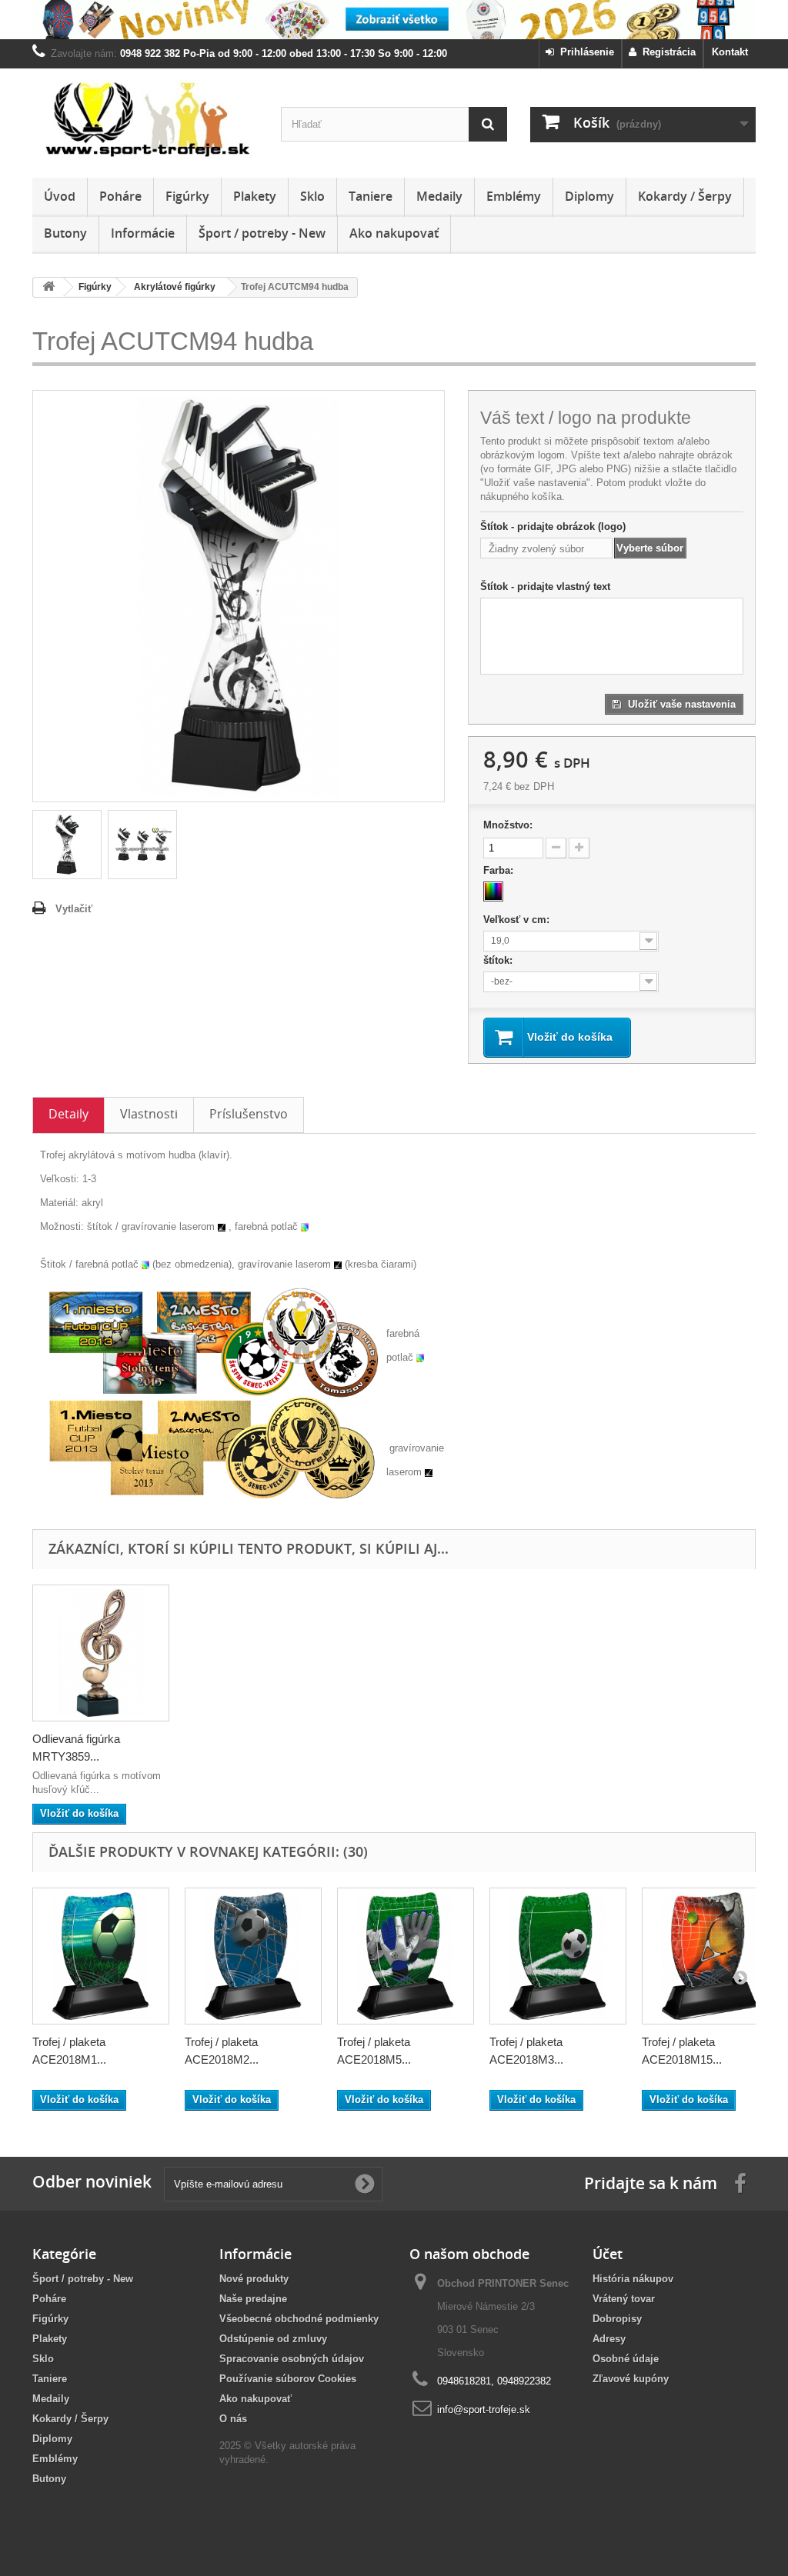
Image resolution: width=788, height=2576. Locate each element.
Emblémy (514, 196)
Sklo (312, 196)
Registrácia (666, 52)
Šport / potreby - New (262, 233)
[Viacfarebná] (493, 891)
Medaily (439, 196)
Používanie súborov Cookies (288, 2379)
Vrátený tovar (624, 2299)
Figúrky (187, 196)
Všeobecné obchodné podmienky (299, 2319)
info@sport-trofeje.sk (484, 2409)
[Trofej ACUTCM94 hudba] (67, 845)
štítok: (499, 960)
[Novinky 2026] (394, 20)
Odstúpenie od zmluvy (273, 2339)
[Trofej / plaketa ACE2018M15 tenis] (710, 1956)
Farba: (500, 870)
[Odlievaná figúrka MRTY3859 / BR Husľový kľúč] (101, 1653)
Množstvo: (508, 825)
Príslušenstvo (249, 1114)
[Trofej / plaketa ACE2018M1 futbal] (101, 1956)
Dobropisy (617, 2319)
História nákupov (633, 2279)
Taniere (371, 196)
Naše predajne (253, 2299)
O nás (233, 2419)
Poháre (120, 196)
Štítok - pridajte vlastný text (545, 587)
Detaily (68, 1114)
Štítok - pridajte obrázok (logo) (553, 527)
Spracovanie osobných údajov (292, 2359)
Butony (65, 233)
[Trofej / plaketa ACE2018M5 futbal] (406, 1956)
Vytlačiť (74, 909)
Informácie (143, 233)
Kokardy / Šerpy (685, 196)
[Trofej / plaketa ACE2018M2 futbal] (253, 1956)
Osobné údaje (626, 2359)
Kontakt (730, 52)
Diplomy (589, 196)
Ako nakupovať (394, 233)
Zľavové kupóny (631, 2379)
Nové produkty (254, 2279)
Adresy (609, 2339)
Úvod (60, 196)
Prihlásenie (584, 52)
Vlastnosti (149, 1114)
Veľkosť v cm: (518, 920)
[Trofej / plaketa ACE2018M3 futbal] (558, 1956)
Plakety (255, 196)
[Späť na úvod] (48, 287)
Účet (608, 2254)
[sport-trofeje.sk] (145, 119)
